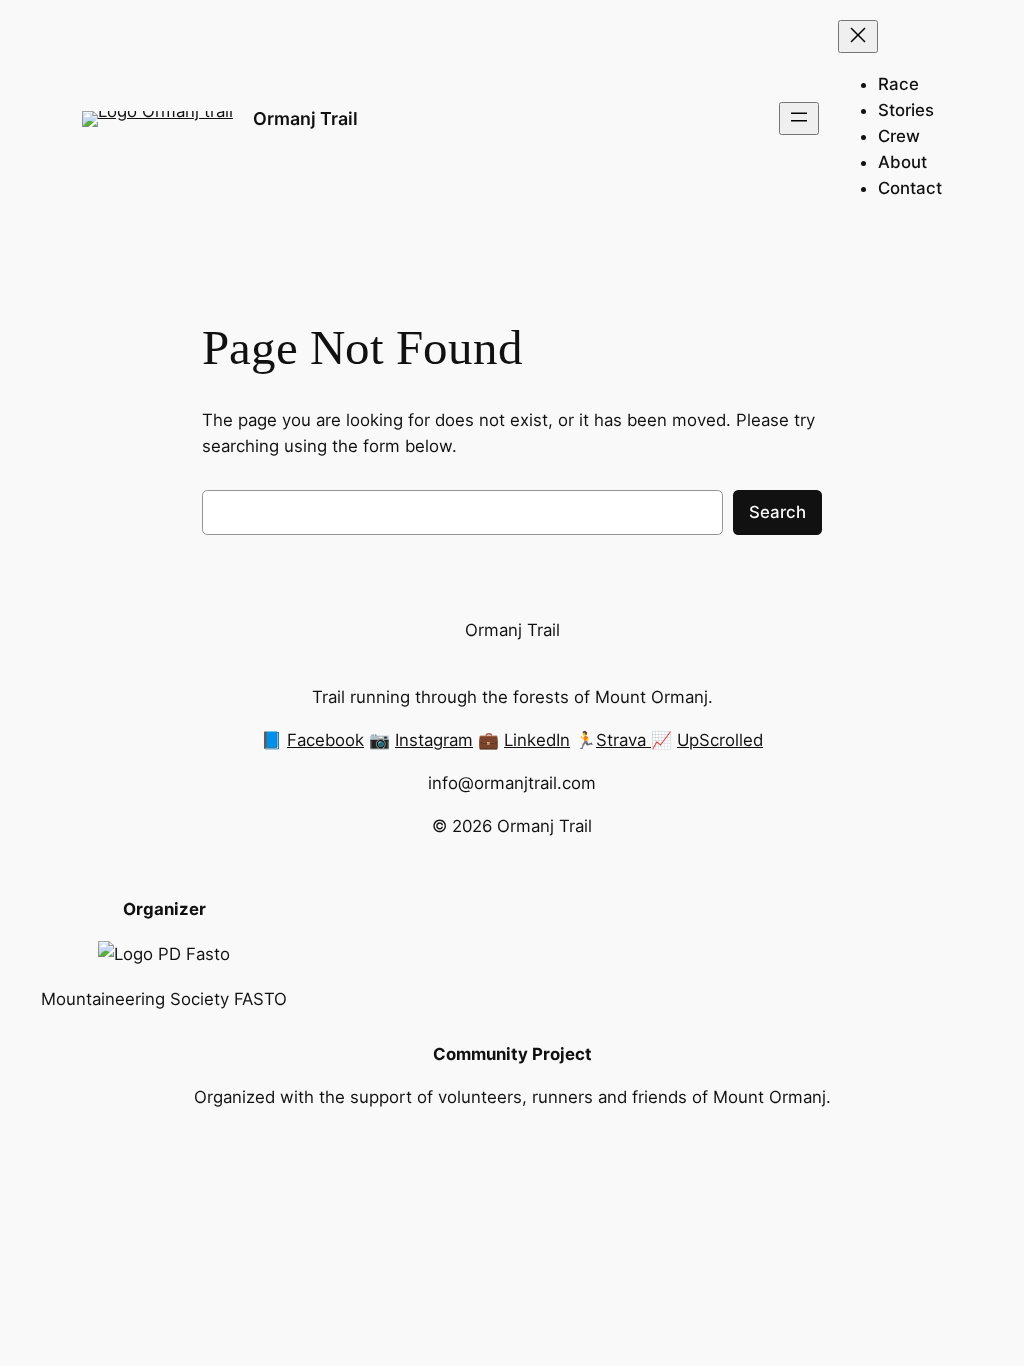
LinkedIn (537, 740)
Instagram (434, 740)
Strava (623, 740)
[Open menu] (799, 118)
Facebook (325, 740)
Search (777, 512)
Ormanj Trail (305, 118)
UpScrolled (720, 740)
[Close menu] (858, 36)
